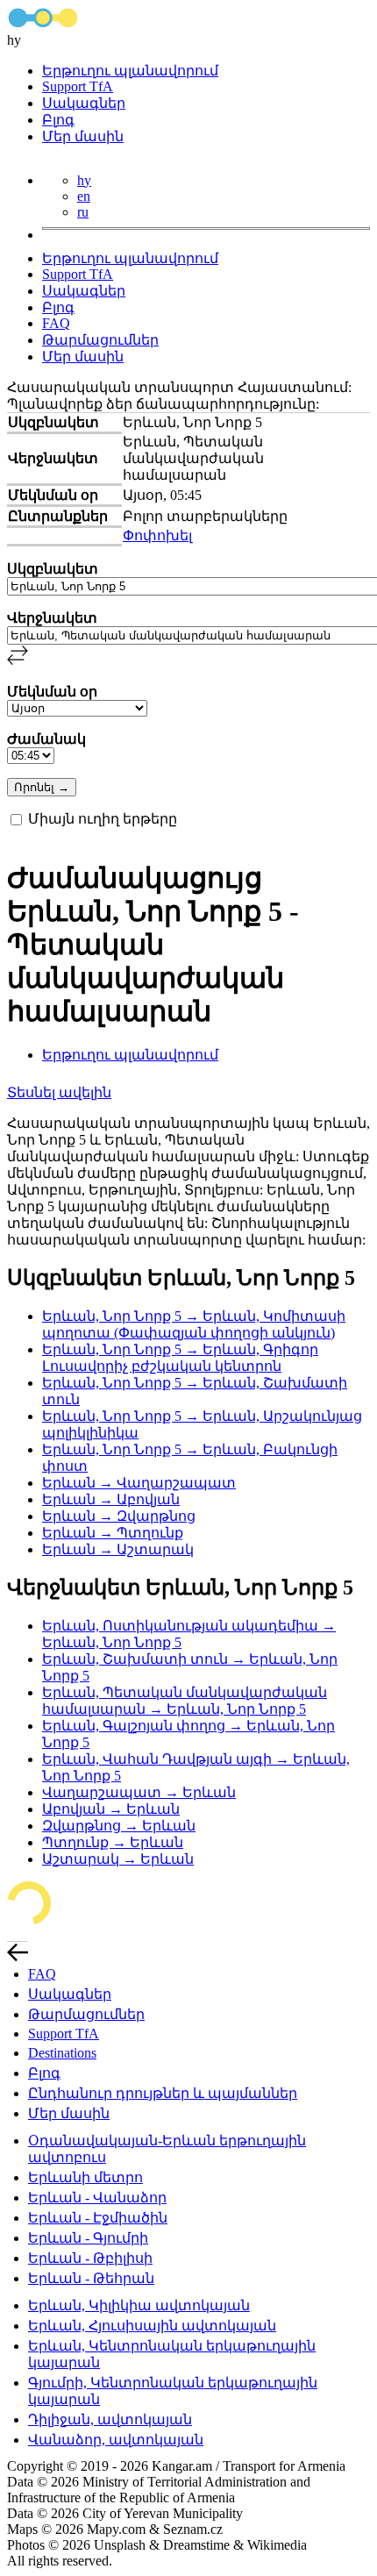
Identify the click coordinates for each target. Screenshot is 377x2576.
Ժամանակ (46, 739)
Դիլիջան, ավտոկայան (110, 2419)
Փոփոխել (157, 535)
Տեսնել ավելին (59, 1092)
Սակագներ (84, 103)
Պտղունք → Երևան (113, 1842)
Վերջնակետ (52, 618)
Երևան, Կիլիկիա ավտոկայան (139, 2305)
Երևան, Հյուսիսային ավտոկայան (152, 2326)
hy (84, 180)
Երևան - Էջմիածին (98, 2218)
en (84, 196)
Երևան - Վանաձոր (97, 2198)
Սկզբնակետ (53, 569)
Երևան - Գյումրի (88, 2238)
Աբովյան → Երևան (111, 1809)
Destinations (62, 2053)
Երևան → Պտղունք (113, 1533)
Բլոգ (58, 120)
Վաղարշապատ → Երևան (139, 1792)
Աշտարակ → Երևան (118, 1859)
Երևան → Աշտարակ (118, 1549)
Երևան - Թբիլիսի (90, 2258)
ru (83, 212)
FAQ (56, 323)
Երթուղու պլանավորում (130, 71)
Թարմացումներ (100, 340)
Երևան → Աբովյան (111, 1499)
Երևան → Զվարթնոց (119, 1516)
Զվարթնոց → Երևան (119, 1826)
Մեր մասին (83, 136)
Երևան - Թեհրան (91, 2278)
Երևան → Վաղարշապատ (139, 1483)
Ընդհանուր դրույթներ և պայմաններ (163, 2093)
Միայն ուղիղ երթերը (103, 819)
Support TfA (78, 86)
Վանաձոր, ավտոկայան (116, 2440)
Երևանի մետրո (85, 2177)
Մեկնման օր (52, 692)
